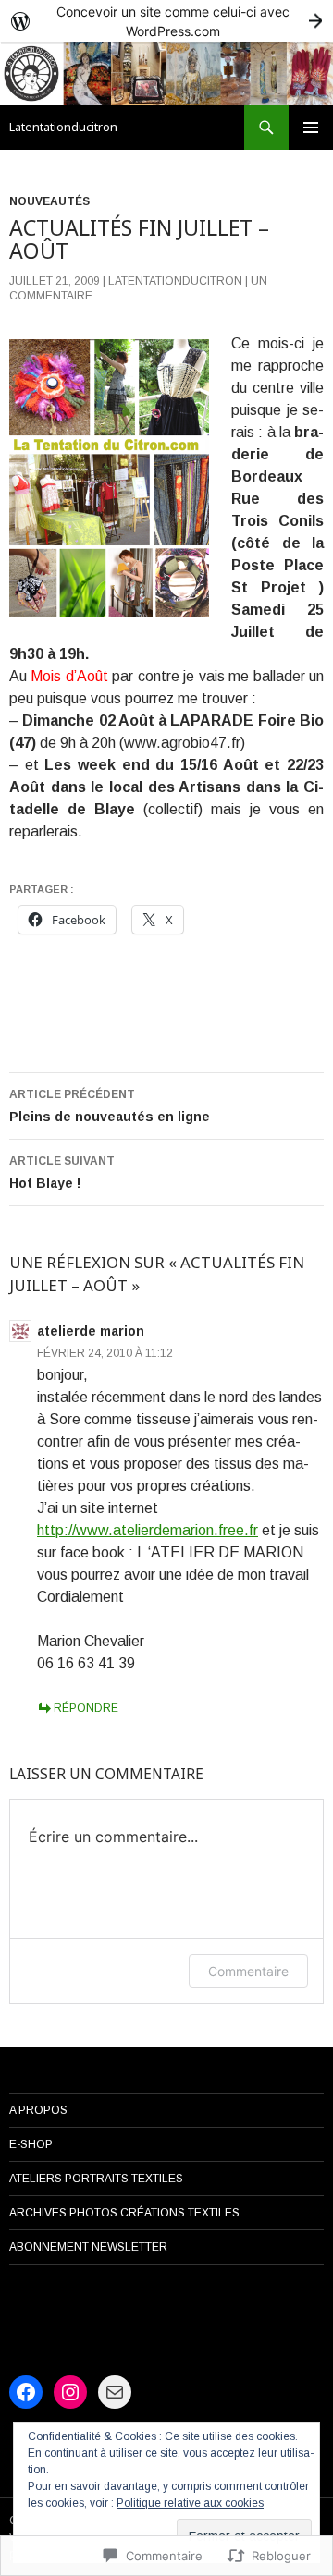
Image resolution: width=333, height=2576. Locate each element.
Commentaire (248, 1971)
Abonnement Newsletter (88, 2247)
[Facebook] (26, 2392)
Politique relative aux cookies (190, 2503)
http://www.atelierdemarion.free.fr (148, 1530)
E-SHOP (31, 2144)
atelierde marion (91, 1331)
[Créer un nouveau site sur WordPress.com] (166, 21)
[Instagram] (70, 2392)
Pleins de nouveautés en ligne (110, 1106)
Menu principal (311, 128)
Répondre (86, 1708)
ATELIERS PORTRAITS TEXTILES (96, 2179)
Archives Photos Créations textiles (124, 2213)
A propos (38, 2110)
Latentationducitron (63, 127)
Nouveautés (49, 201)
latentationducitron (175, 281)
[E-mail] (115, 2392)
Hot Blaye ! (62, 1172)
